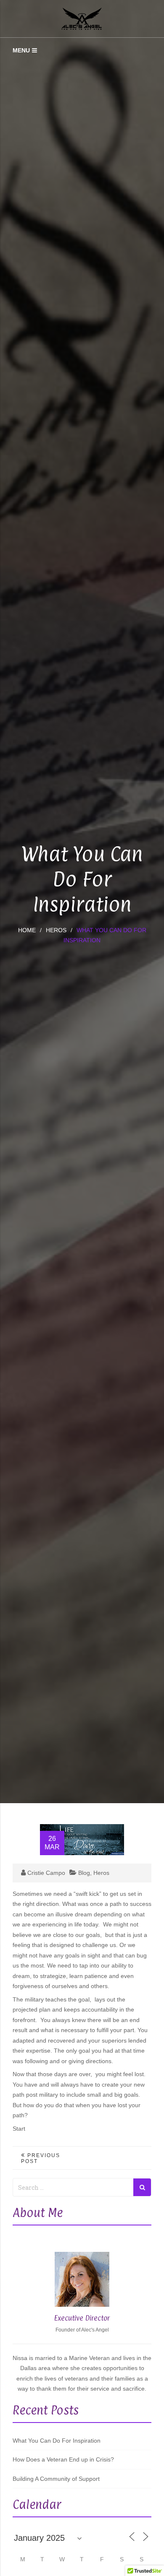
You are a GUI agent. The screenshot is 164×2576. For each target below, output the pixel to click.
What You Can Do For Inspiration (57, 2441)
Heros (56, 930)
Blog (84, 1873)
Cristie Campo (46, 1873)
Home (27, 930)
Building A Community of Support (56, 2479)
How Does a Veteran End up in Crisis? (63, 2459)
